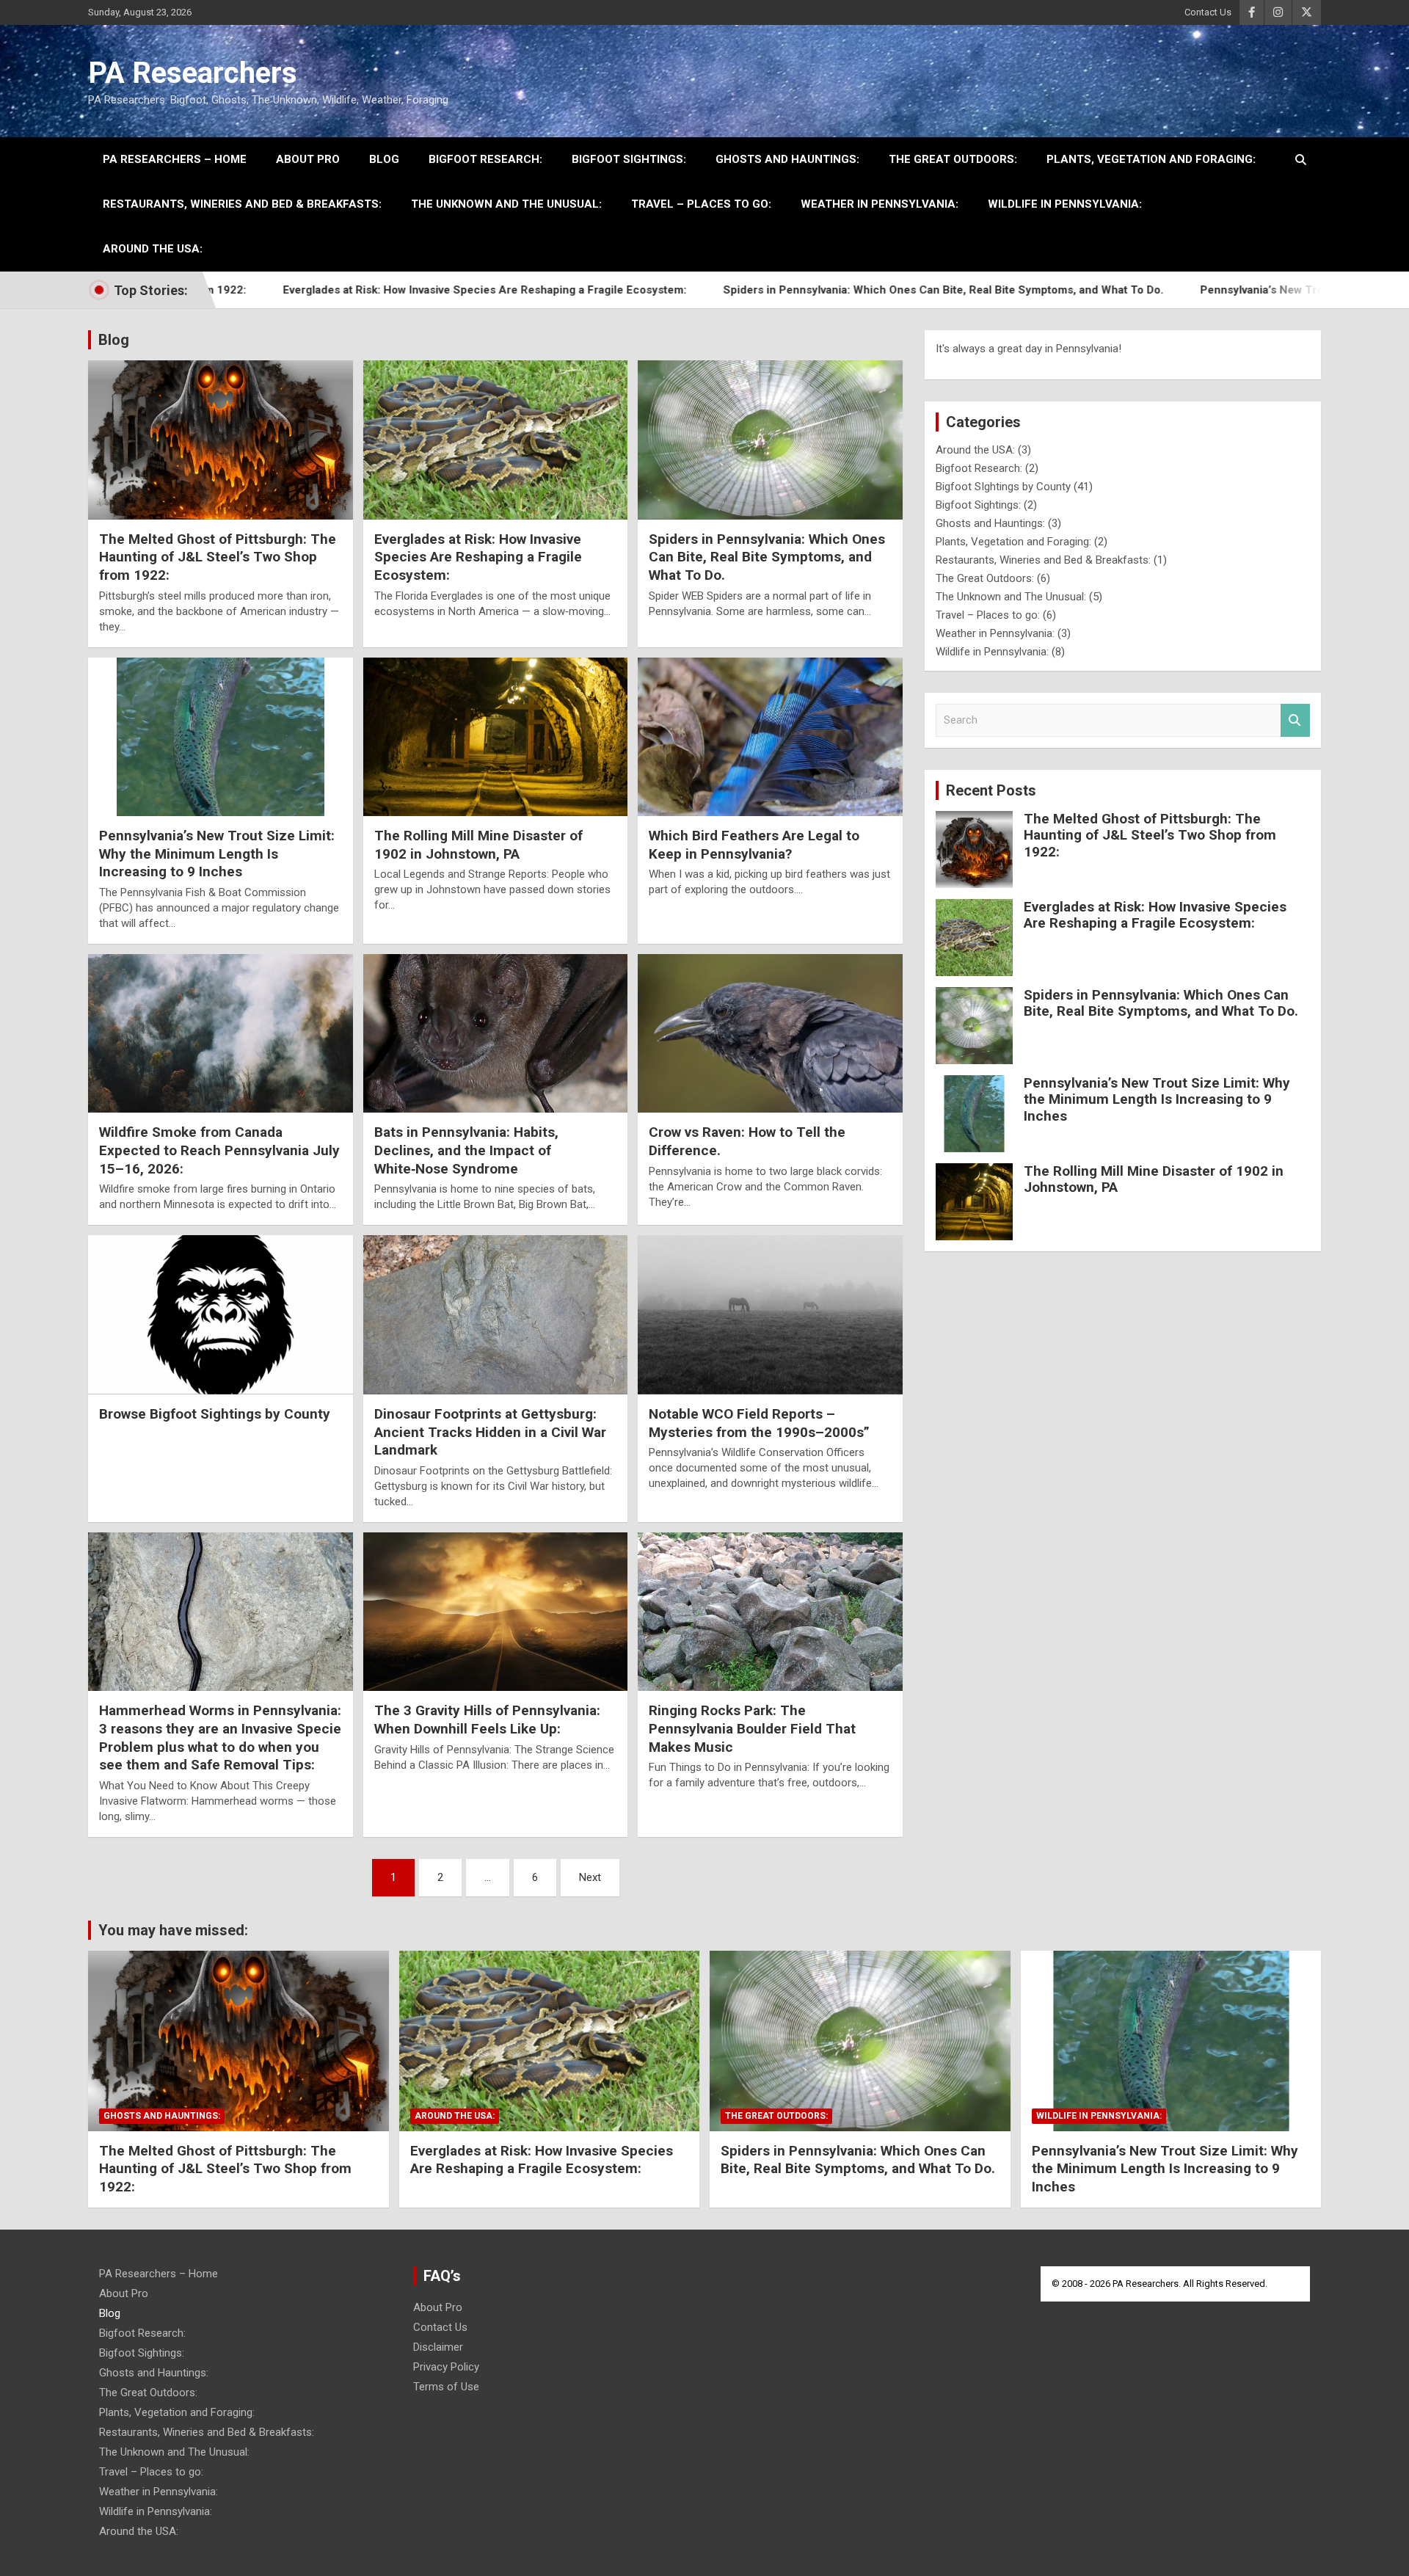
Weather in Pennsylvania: (880, 204)
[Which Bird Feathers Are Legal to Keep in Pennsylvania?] (770, 737)
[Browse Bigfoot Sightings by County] (221, 1315)
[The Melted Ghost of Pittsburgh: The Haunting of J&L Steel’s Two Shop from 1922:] (221, 440)
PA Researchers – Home (175, 159)
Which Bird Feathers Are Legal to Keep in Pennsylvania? (754, 845)
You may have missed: (173, 1930)
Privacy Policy (446, 2367)
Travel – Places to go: (701, 204)
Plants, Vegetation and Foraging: (1151, 159)
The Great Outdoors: (953, 159)
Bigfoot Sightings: (629, 159)
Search (1295, 720)
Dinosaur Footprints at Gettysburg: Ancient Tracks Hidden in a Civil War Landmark (490, 1432)
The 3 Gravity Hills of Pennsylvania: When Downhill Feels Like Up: (487, 1720)
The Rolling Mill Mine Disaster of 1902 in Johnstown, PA (478, 845)
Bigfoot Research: (485, 159)
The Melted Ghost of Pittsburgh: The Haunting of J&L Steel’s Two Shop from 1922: (218, 557)
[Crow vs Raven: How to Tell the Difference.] (770, 1033)
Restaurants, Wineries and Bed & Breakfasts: (242, 204)
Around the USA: (153, 249)
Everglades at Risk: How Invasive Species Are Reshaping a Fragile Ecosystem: (370, 290)
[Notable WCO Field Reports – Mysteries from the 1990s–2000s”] (770, 1315)
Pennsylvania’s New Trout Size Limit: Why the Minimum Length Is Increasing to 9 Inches (217, 854)
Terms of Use (446, 2387)
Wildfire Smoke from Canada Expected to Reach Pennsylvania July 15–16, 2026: (219, 1150)
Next (590, 1877)
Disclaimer (438, 2347)
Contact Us (1208, 12)
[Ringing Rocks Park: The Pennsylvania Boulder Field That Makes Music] (770, 1612)
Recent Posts (991, 790)
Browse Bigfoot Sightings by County (215, 1414)
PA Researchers (193, 73)
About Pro (308, 159)
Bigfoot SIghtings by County (1003, 487)
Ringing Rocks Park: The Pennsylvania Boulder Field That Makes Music (752, 1728)
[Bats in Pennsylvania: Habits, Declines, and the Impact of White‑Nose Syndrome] (496, 1033)
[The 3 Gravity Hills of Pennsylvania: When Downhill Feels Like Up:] (496, 1612)
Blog (384, 159)
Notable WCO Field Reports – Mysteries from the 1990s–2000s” (759, 1423)
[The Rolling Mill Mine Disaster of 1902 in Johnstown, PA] (496, 737)
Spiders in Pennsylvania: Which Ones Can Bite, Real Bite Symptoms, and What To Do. (829, 290)
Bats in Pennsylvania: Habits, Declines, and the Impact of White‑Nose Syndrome (466, 1150)
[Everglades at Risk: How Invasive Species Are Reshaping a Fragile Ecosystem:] (496, 440)
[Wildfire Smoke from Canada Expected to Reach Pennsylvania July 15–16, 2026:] (221, 1033)
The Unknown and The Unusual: (506, 204)
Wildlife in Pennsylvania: (1065, 204)
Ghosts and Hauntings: (787, 159)
